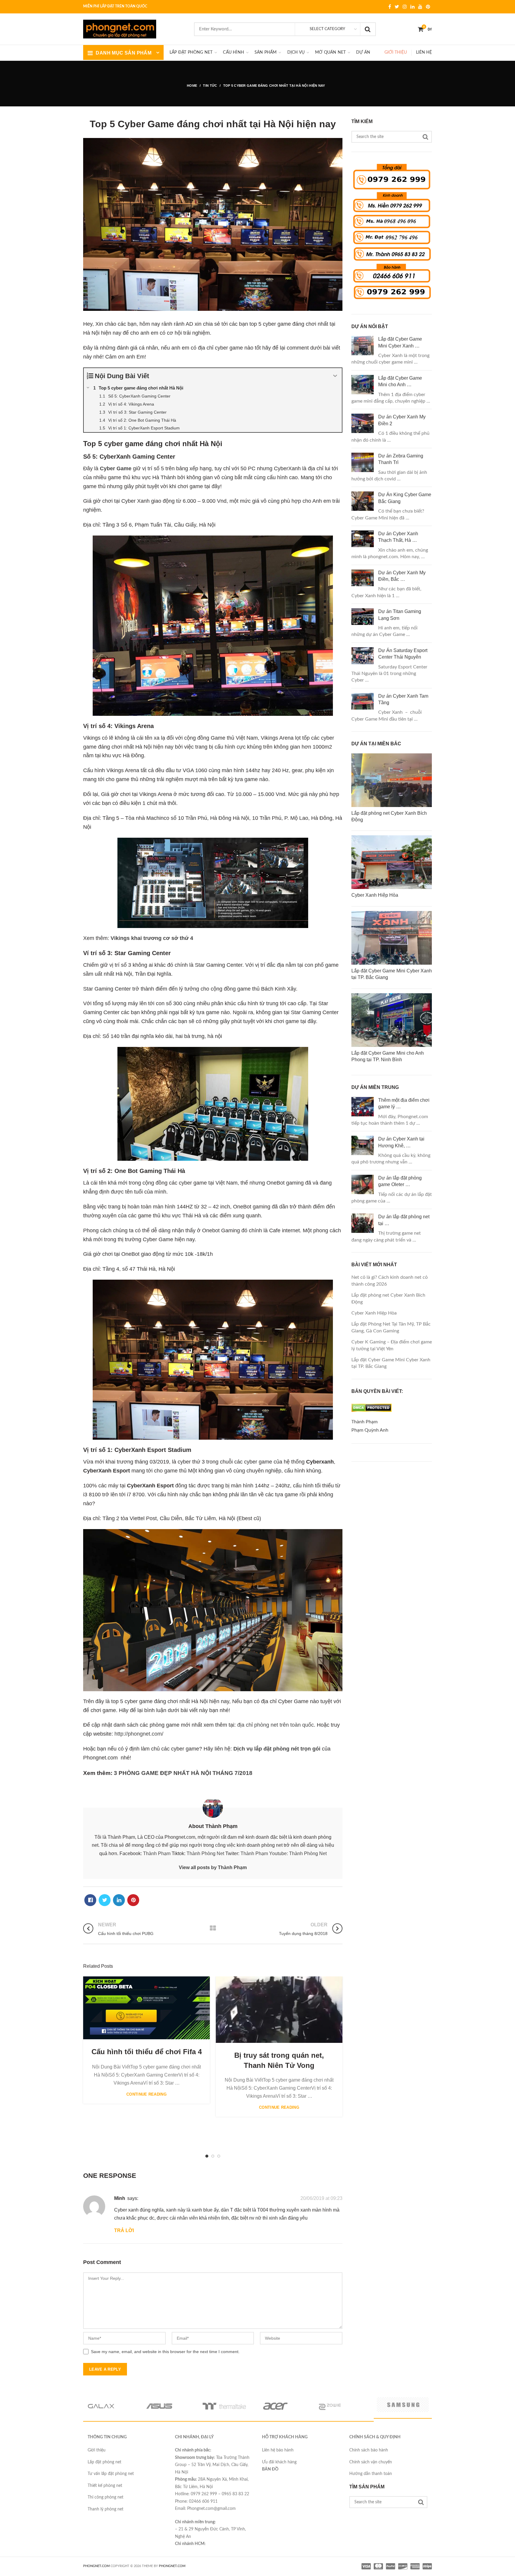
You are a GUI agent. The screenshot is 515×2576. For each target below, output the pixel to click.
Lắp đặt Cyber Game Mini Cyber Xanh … (400, 342)
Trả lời (124, 2230)
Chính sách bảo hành (369, 2450)
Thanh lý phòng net (106, 2509)
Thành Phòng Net (205, 1853)
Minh (120, 2198)
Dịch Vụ (296, 52)
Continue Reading (146, 2094)
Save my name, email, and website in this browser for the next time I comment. (165, 2352)
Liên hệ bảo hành (278, 2450)
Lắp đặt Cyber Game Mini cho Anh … (400, 381)
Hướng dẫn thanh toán (371, 2474)
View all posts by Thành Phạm (213, 1867)
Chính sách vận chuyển (371, 2462)
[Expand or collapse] (335, 376)
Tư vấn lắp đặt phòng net (111, 2474)
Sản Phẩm (266, 52)
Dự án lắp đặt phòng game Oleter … (400, 1181)
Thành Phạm (157, 1853)
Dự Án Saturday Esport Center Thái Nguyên (403, 654)
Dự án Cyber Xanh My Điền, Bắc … (402, 576)
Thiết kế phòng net (105, 2486)
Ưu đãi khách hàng (279, 2462)
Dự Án (363, 52)
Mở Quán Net (330, 52)
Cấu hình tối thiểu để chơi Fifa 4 (147, 2052)
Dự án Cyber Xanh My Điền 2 (402, 420)
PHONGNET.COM (96, 2566)
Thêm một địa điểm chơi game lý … (404, 1103)
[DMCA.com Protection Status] (371, 1413)
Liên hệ (424, 52)
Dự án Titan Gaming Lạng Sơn (400, 615)
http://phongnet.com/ (139, 1734)
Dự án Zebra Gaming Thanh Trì (401, 459)
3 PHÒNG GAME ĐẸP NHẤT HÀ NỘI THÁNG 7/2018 (183, 1773)
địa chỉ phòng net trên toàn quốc (276, 1725)
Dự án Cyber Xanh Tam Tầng (403, 699)
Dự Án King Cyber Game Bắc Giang (405, 498)
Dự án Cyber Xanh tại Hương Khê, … (401, 1142)
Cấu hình (234, 52)
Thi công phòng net (106, 2497)
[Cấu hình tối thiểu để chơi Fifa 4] (146, 2008)
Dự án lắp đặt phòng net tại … (404, 1220)
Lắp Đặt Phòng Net (191, 52)
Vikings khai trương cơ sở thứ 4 (152, 938)
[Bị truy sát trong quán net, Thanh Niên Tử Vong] (279, 2010)
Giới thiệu (396, 52)
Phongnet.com (172, 2566)
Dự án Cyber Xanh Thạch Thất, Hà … (398, 537)
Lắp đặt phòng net (104, 2462)
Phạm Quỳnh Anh (370, 1430)
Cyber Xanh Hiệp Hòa (374, 1313)
